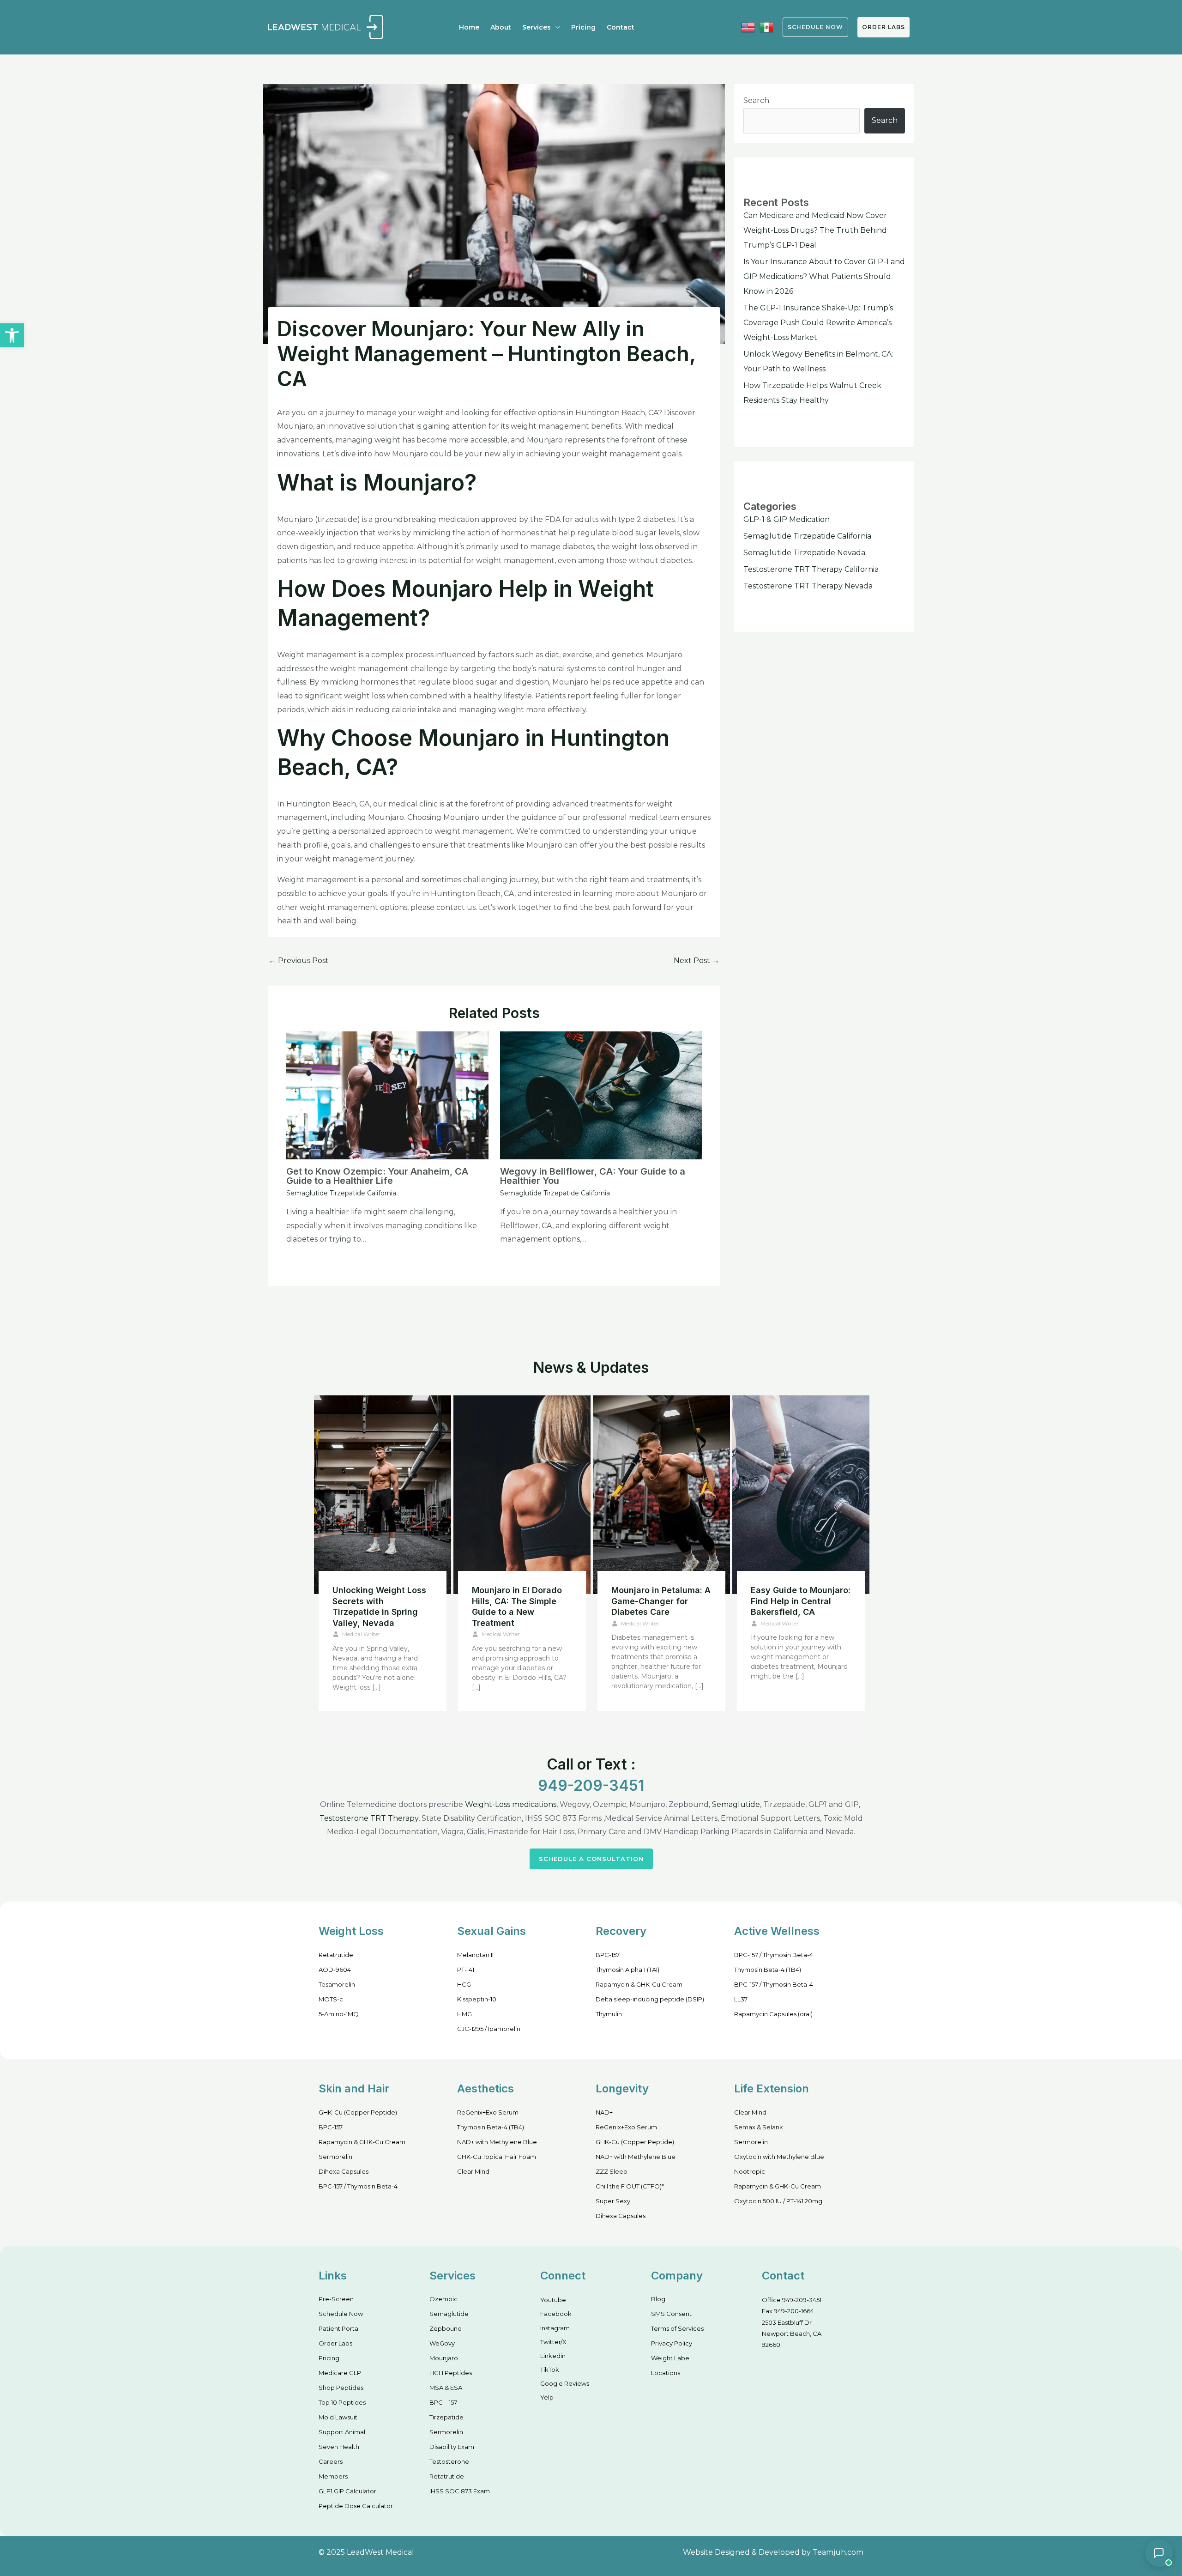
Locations (666, 2373)
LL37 (741, 1999)
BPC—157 (443, 2402)
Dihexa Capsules (344, 2171)
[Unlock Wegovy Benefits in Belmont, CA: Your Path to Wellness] (383, 1495)
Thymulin (609, 2014)
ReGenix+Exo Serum (488, 2112)
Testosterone (449, 2461)
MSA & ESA (446, 2388)
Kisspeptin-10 (477, 1999)
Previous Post (299, 961)
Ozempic (443, 2299)
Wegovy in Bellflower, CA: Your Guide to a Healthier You (593, 1176)
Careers (331, 2461)
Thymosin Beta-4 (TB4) (768, 1970)
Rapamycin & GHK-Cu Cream (639, 1984)
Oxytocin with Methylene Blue (779, 2157)
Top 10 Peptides (342, 2402)
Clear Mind (473, 2171)
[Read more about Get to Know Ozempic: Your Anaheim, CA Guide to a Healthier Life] (387, 1095)
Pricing (583, 27)
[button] (12, 335)
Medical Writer (361, 1623)
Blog (658, 2299)
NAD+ (604, 2112)
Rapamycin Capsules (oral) (773, 2014)
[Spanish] (766, 27)
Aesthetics (485, 2088)
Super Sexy (613, 2201)
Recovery (621, 1931)
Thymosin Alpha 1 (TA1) (627, 1970)
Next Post (697, 961)
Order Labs (883, 27)
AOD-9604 (335, 1970)
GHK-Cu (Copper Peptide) (358, 2112)
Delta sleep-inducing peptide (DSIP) (650, 1999)
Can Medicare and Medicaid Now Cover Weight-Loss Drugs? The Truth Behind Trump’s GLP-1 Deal (815, 230)
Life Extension (772, 2088)
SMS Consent (671, 2314)
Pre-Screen (336, 2299)
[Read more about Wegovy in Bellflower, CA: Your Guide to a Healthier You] (601, 1095)
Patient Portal (339, 2328)
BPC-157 (608, 1955)
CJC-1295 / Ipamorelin (489, 2029)
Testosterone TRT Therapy (369, 1818)
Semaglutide (736, 1804)
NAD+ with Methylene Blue (497, 2142)
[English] (748, 27)
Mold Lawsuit (338, 2417)
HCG (464, 1984)
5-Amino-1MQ (339, 2014)
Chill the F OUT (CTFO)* (630, 2186)
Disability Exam (452, 2447)
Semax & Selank (759, 2127)
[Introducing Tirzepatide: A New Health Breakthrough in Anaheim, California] (801, 1495)
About (501, 27)
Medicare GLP (340, 2373)
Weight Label (671, 2358)
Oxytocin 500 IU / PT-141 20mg (778, 2201)
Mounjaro (444, 2358)
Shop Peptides (341, 2388)
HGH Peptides (451, 2373)
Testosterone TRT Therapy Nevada (808, 586)
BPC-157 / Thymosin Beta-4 (774, 1955)
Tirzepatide (446, 2417)
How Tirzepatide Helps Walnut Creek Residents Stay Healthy (521, 1601)
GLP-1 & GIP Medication (787, 519)
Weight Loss (351, 1931)
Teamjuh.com (838, 2552)
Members (333, 2476)
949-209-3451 (591, 1785)
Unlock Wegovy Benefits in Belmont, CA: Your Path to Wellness (382, 1601)
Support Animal (342, 2432)
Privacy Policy (672, 2343)
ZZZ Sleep (612, 2171)
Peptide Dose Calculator (356, 2506)
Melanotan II (475, 1955)
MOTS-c (331, 1999)
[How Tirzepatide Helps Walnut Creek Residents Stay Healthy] (522, 1495)
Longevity (622, 2088)
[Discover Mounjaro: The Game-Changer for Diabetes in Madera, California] (661, 1495)
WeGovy (442, 2343)
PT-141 (466, 1970)
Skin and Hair (354, 2088)
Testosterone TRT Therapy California (811, 569)
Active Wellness (777, 1931)
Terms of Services (677, 2328)
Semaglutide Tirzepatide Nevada (804, 553)
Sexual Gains (491, 1931)
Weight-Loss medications (511, 1804)
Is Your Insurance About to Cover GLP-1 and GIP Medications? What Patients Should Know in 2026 (824, 276)
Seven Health (339, 2447)
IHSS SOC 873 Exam (460, 2491)
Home (469, 27)
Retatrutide (336, 1955)
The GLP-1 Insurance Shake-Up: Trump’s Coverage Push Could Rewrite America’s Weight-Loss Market (818, 323)
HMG (464, 2014)
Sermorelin (335, 2157)
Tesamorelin (337, 1984)
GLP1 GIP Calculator (347, 2491)
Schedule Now (341, 2314)
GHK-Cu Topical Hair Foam (497, 2157)
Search (756, 100)
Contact (621, 27)
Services (537, 27)
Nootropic (750, 2171)
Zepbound (446, 2328)
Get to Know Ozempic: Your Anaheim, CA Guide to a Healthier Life (377, 1176)
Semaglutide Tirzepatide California (341, 1193)
